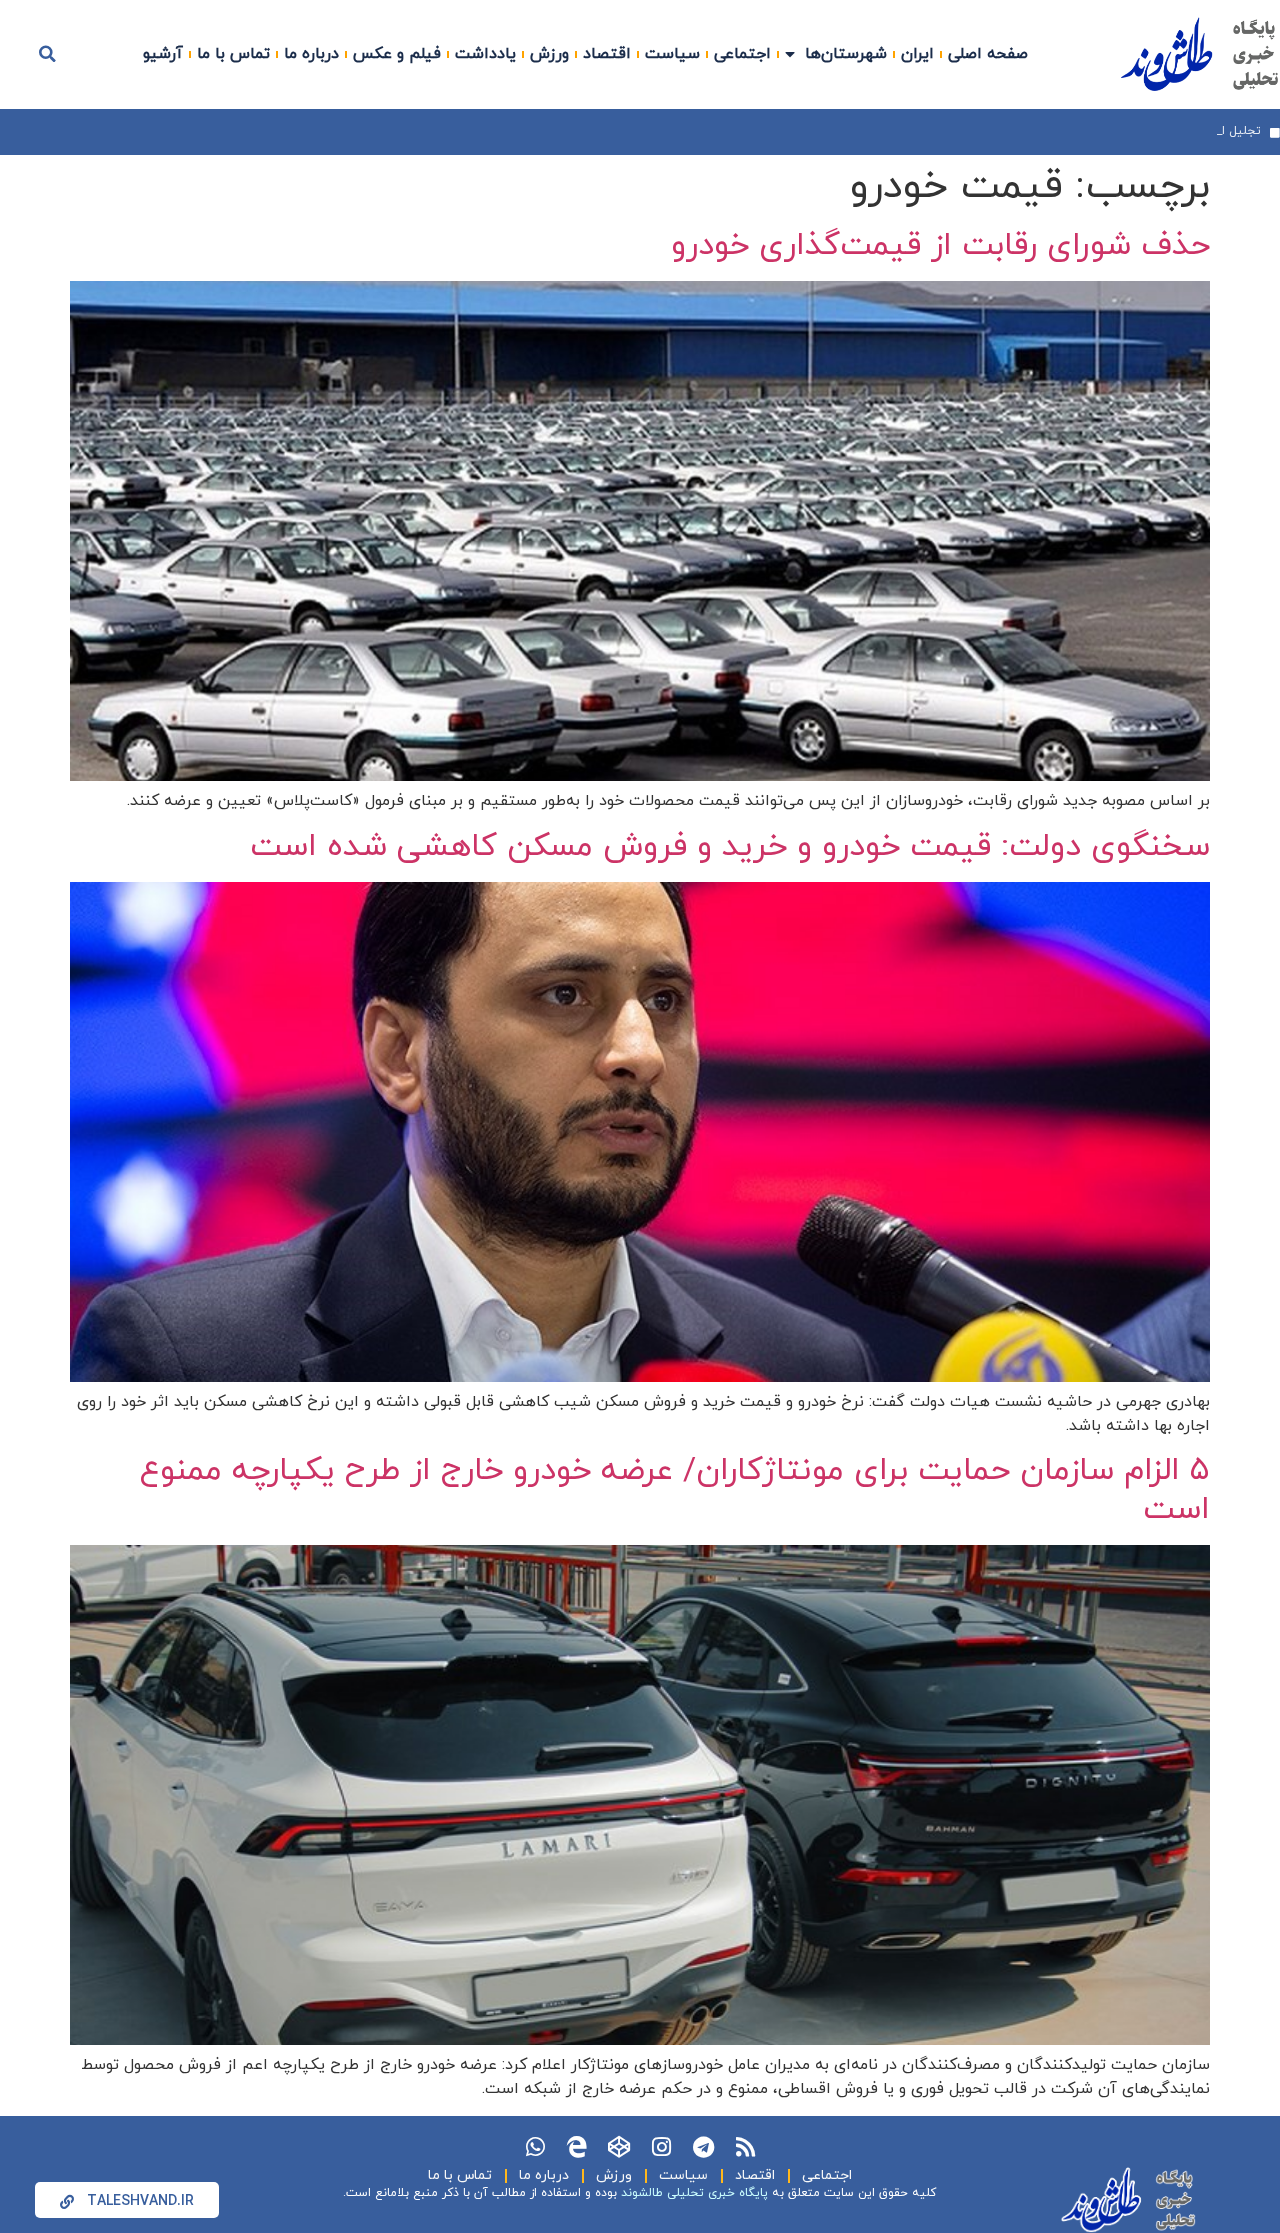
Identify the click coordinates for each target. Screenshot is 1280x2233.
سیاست (672, 54)
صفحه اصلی (988, 54)
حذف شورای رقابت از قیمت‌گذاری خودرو (940, 246)
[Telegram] (703, 2147)
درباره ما (311, 54)
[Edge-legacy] (577, 2147)
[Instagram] (661, 2147)
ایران (917, 54)
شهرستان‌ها (846, 54)
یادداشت (485, 54)
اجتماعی (742, 54)
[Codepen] (619, 2147)
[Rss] (745, 2147)
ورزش (549, 54)
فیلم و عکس (397, 54)
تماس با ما (233, 54)
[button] (48, 54)
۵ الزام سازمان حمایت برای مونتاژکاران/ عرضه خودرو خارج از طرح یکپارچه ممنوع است (675, 1490)
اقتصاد (607, 54)
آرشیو (163, 54)
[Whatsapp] (535, 2147)
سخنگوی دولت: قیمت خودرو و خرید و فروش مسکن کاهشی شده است (730, 847)
